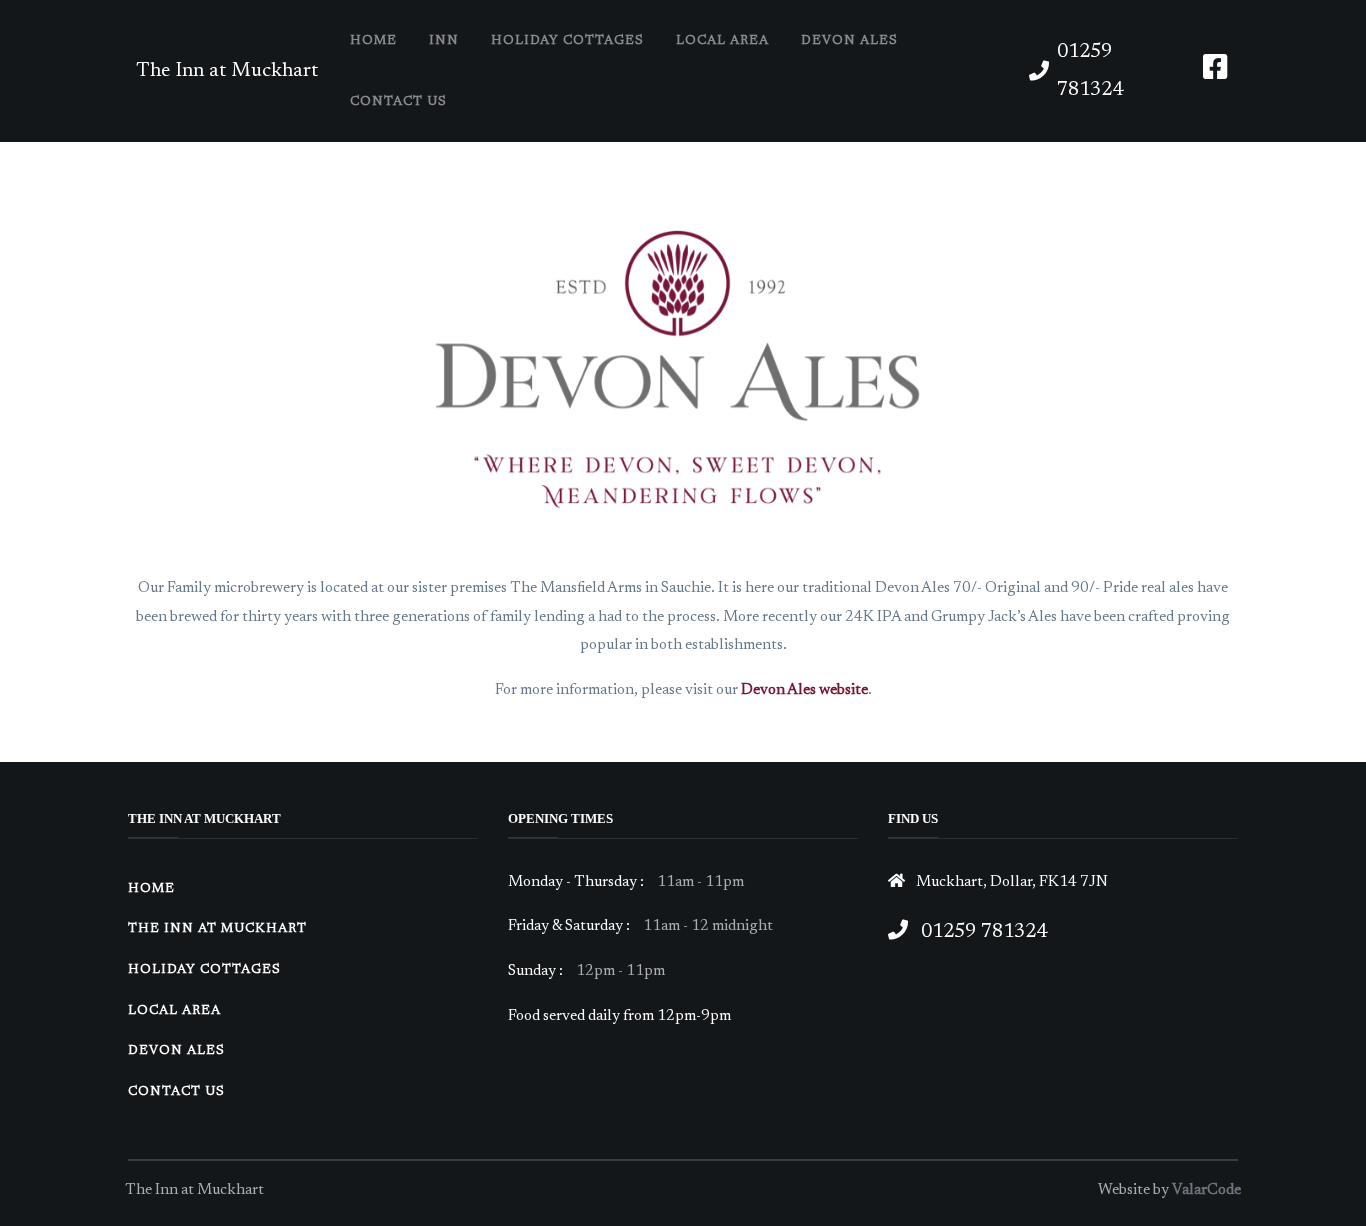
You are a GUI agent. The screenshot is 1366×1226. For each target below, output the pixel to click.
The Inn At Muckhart (217, 928)
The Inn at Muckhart (227, 71)
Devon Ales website (804, 690)
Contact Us (398, 101)
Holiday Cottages (567, 40)
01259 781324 (1090, 71)
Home (373, 40)
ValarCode (1206, 1190)
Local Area (722, 40)
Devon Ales (849, 40)
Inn (444, 40)
